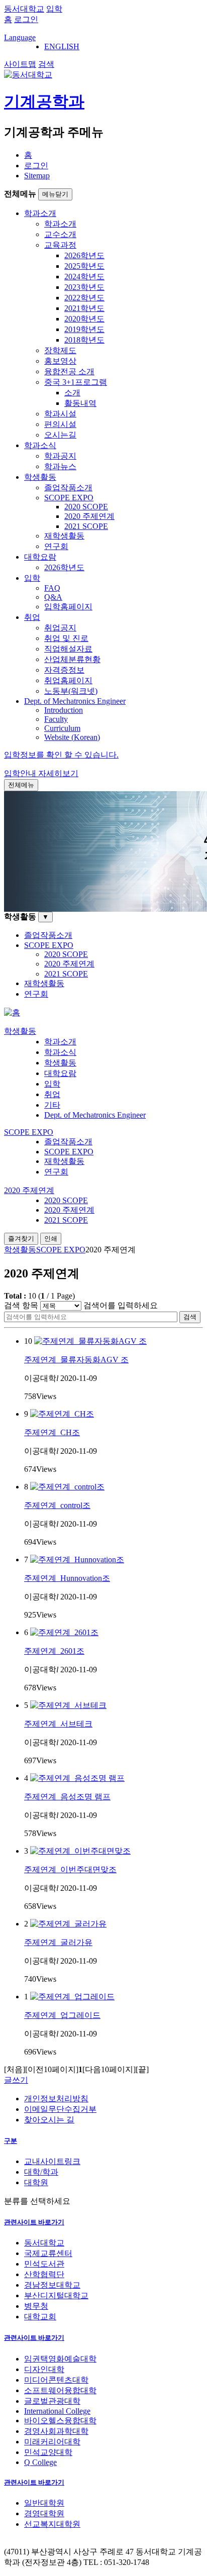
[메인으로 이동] (12, 1012)
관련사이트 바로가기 (34, 2222)
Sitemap (37, 176)
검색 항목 (21, 1305)
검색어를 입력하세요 (121, 1305)
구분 (11, 2141)
